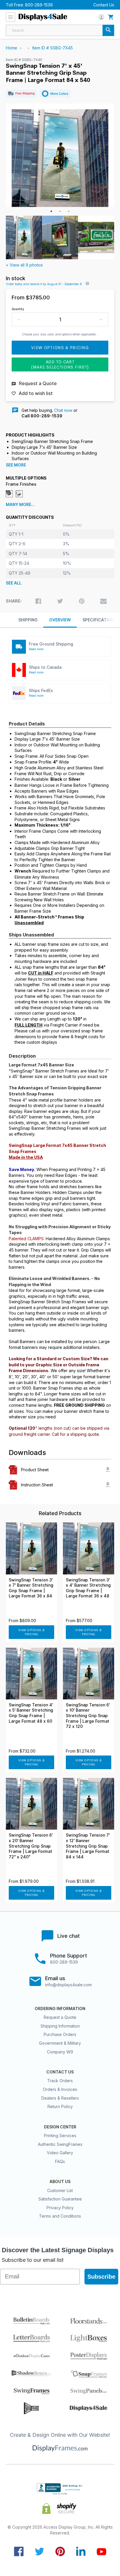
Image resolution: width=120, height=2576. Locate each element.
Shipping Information (60, 2026)
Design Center (60, 2127)
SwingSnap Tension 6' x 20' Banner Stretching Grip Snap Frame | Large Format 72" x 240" (31, 1846)
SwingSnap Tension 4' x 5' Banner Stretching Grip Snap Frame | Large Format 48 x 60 (31, 1713)
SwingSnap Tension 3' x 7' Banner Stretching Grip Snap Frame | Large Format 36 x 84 (31, 1588)
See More (16, 465)
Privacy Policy (60, 2208)
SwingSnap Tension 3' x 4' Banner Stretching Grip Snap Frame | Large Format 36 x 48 (88, 1588)
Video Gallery (60, 2153)
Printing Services (60, 2136)
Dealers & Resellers (60, 2098)
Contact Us (104, 5)
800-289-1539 (39, 5)
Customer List (60, 2190)
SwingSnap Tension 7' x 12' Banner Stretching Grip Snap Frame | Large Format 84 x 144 (88, 1846)
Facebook (19, 2551)
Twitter (39, 2551)
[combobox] (60, 30)
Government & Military (60, 2043)
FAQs (60, 2161)
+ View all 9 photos (24, 265)
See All (14, 583)
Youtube (102, 2551)
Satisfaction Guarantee (60, 2199)
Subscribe (101, 2277)
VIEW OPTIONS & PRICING (32, 1632)
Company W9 (60, 2052)
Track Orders (60, 2081)
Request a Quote (60, 2017)
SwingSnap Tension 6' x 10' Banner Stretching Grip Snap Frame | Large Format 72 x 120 (88, 1716)
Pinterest (60, 2551)
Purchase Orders (60, 2034)
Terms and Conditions (60, 2216)
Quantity (18, 309)
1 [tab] (51, 211)
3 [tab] (69, 211)
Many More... (20, 505)
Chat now (63, 410)
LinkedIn (81, 2551)
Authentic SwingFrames (60, 2144)
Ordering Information (60, 2009)
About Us (60, 2182)
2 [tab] (60, 211)
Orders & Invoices (60, 2089)
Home (12, 48)
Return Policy (60, 2106)
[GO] (108, 30)
